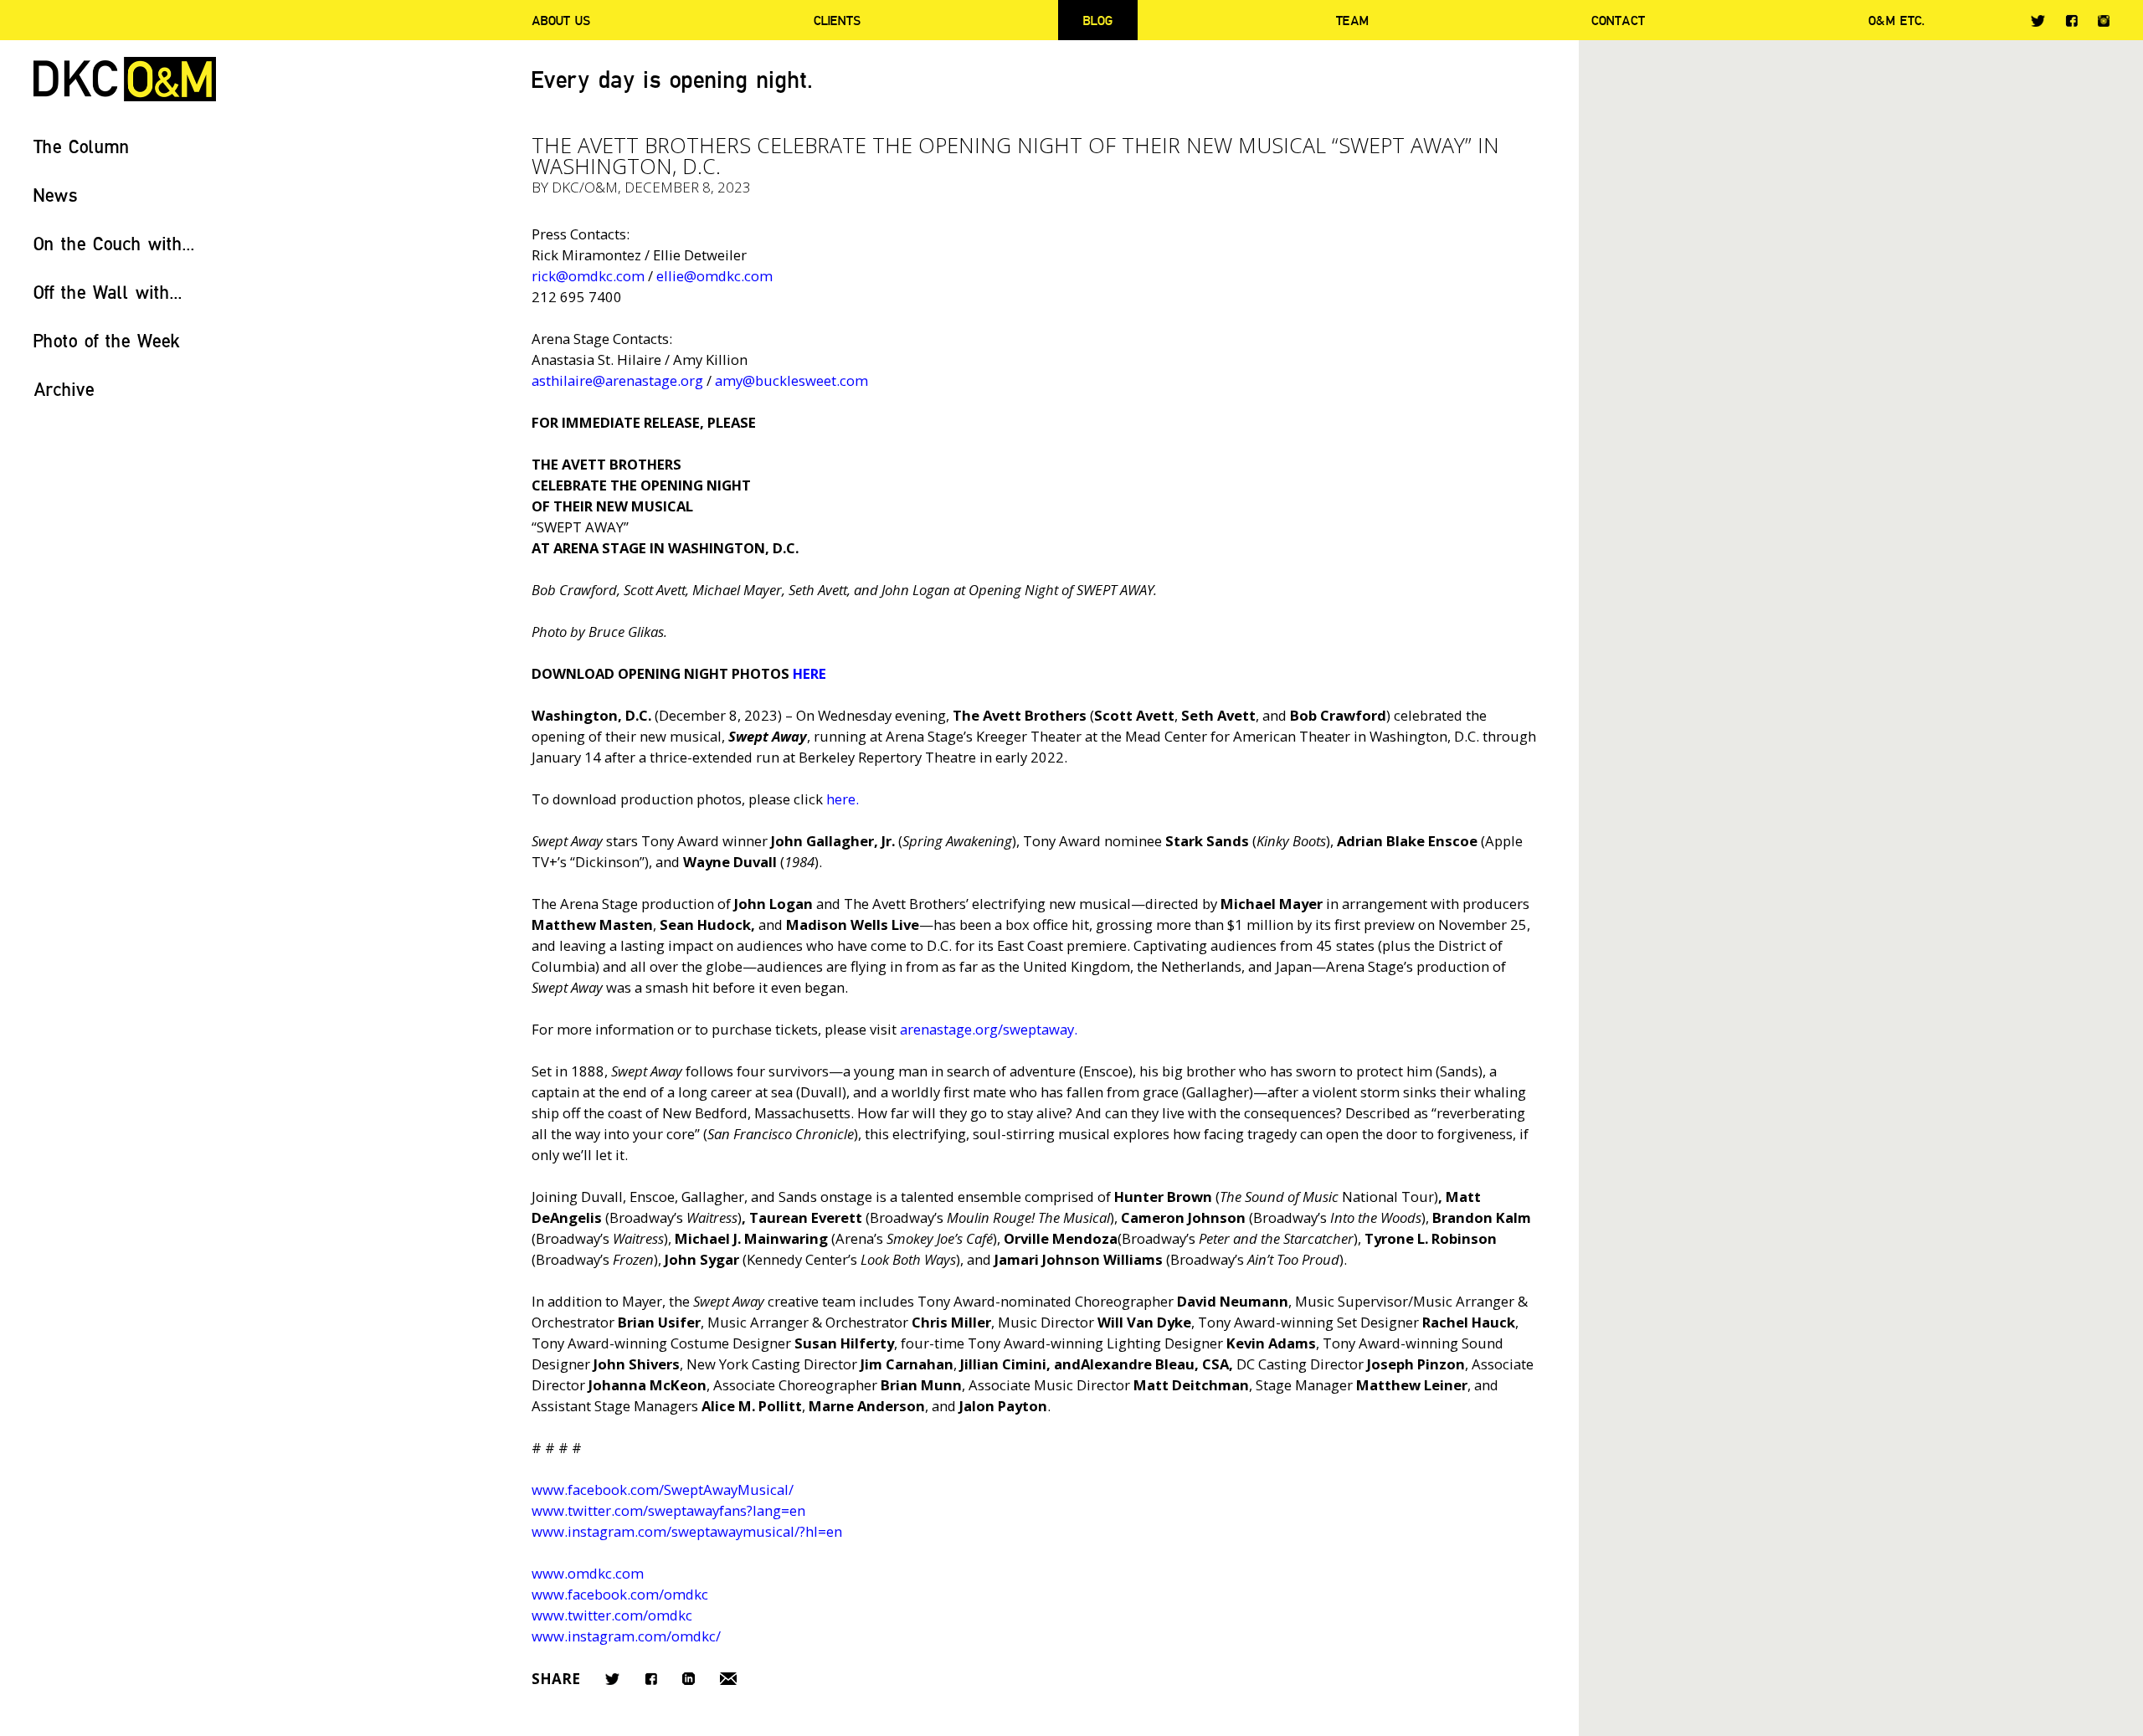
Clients (837, 20)
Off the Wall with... (108, 292)
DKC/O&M (125, 79)
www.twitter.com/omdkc (612, 1615)
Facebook (2071, 21)
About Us (561, 20)
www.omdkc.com (588, 1573)
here (841, 799)
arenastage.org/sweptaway (987, 1029)
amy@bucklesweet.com (791, 380)
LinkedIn (689, 1679)
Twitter (2038, 21)
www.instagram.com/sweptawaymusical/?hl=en (687, 1531)
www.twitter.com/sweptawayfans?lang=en (668, 1510)
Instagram (2104, 21)
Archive (64, 389)
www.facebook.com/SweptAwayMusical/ (663, 1489)
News (56, 195)
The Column (82, 146)
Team (1352, 20)
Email (728, 1679)
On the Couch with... (114, 243)
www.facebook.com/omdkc (620, 1594)
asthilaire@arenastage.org (617, 380)
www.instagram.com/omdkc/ (626, 1636)
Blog (1098, 20)
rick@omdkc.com (588, 276)
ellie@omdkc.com (714, 276)
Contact (1618, 20)
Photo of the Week (107, 340)
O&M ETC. (1897, 20)
